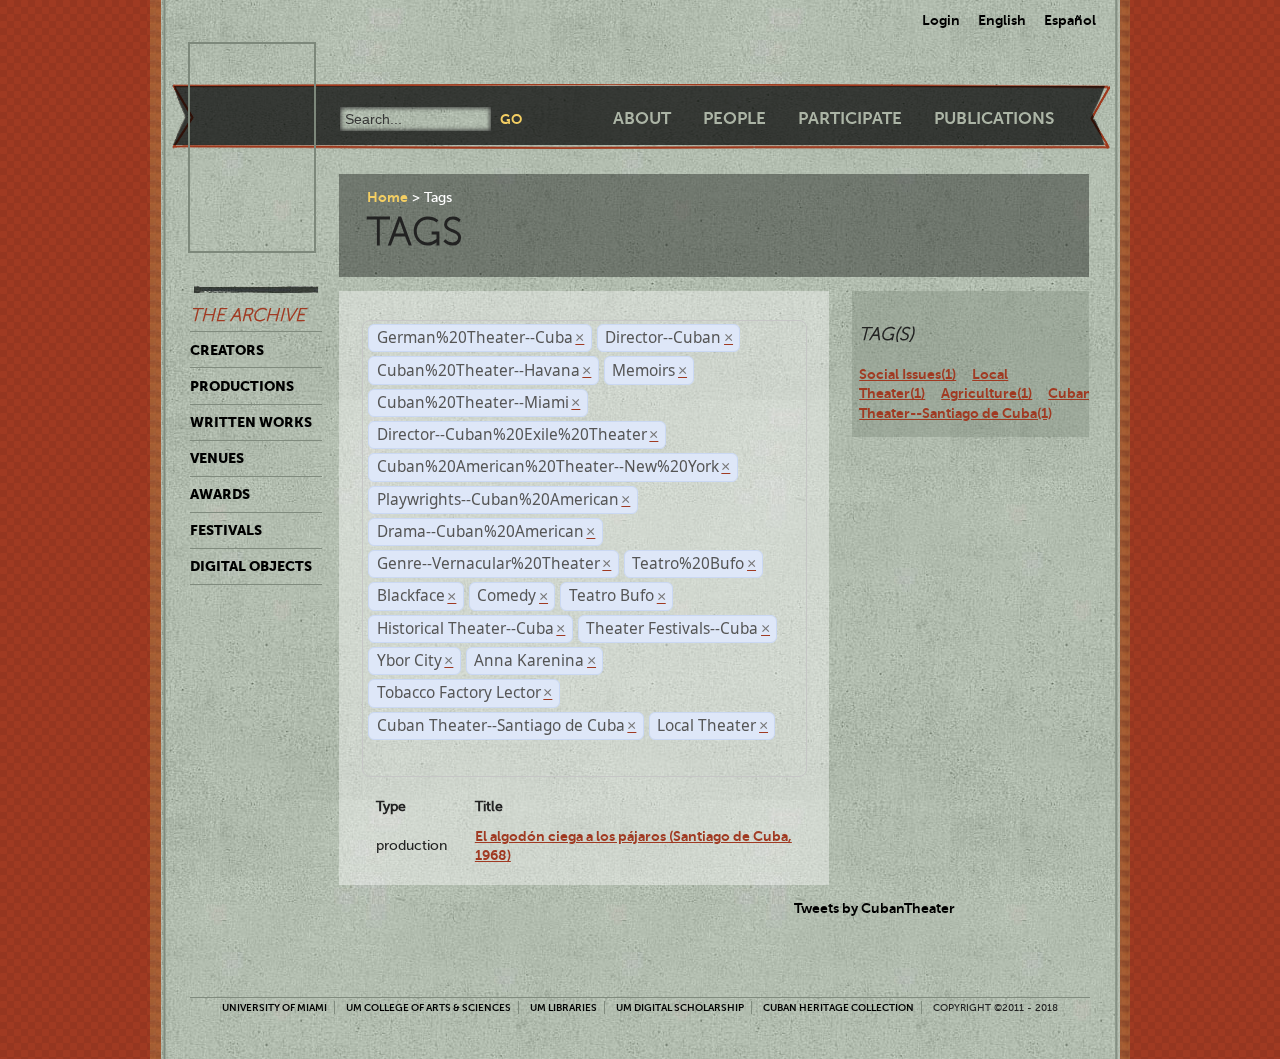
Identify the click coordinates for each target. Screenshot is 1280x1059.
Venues (217, 458)
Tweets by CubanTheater (874, 908)
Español (1070, 20)
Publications (994, 118)
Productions (242, 386)
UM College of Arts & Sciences (428, 1007)
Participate (850, 118)
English (1002, 20)
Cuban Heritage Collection (838, 1007)
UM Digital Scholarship (680, 1007)
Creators (227, 350)
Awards (220, 494)
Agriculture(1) (986, 393)
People (734, 118)
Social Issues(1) (907, 374)
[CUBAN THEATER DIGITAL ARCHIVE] (234, 66)
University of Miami (274, 1007)
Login (941, 20)
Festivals (226, 530)
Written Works (251, 422)
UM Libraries (563, 1007)
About (642, 118)
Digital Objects (251, 566)
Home (387, 197)
